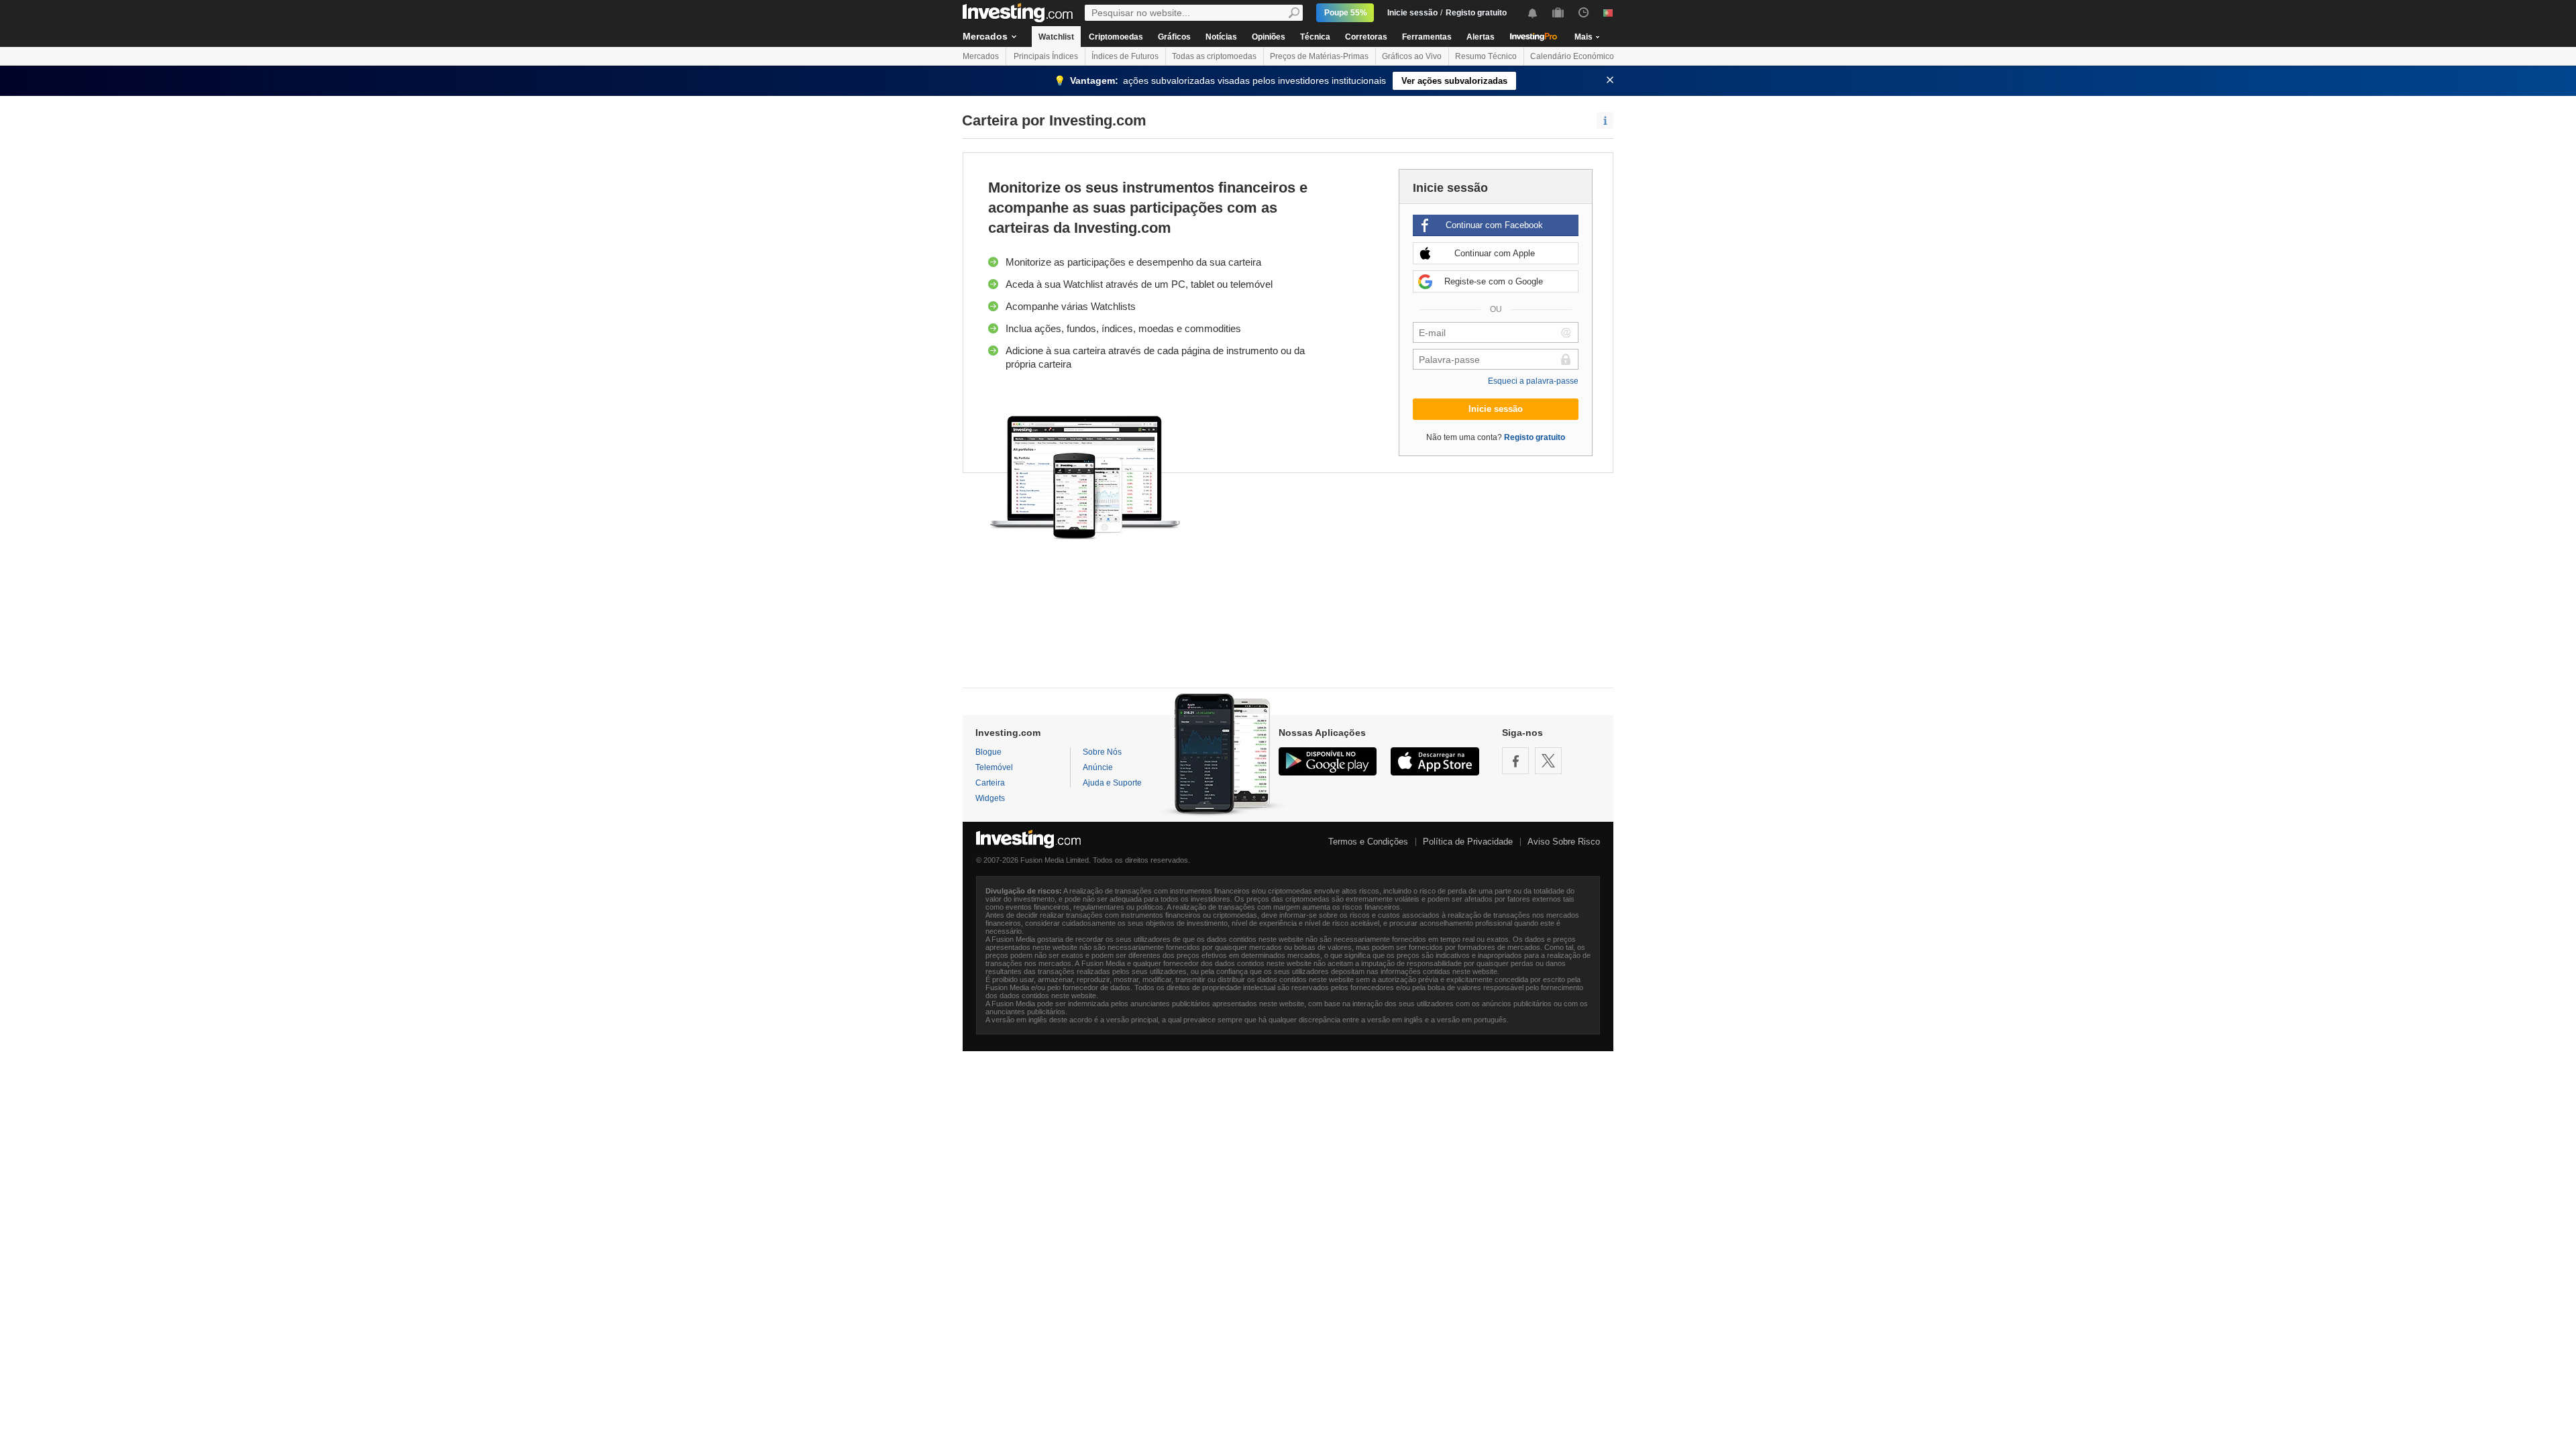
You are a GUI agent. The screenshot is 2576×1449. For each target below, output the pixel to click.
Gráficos (1174, 37)
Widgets (990, 798)
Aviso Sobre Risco (1564, 842)
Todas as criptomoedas (1214, 56)
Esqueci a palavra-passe (1533, 381)
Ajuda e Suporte (1112, 783)
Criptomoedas (1116, 37)
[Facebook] (1515, 761)
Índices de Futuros (1125, 56)
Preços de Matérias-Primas (1319, 56)
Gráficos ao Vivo (1412, 56)
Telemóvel (994, 767)
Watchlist (1056, 37)
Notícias (1221, 37)
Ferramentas (1427, 37)
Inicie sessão (1412, 13)
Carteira (990, 783)
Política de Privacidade (1468, 842)
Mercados (985, 36)
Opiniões (1269, 37)
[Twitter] (1548, 761)
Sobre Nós (1102, 752)
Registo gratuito (1476, 13)
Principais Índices (1046, 56)
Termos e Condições (1368, 842)
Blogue (988, 752)
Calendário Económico (1572, 56)
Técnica (1315, 37)
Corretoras (1366, 37)
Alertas (1481, 37)
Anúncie (1098, 767)
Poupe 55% (1346, 13)
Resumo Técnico (1486, 56)
